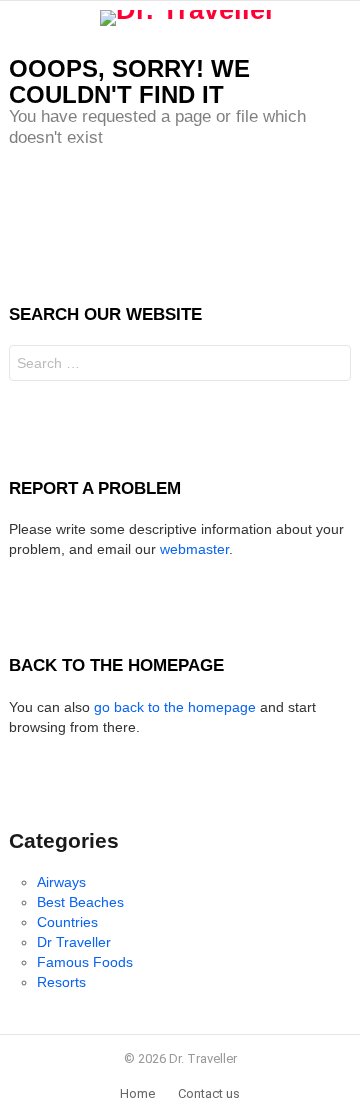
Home (137, 1093)
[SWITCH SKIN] (343, 18)
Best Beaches (80, 902)
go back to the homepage (175, 707)
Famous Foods (85, 962)
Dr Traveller (74, 942)
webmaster (194, 549)
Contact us (209, 1093)
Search (331, 365)
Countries (67, 922)
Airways (61, 882)
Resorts (61, 982)
